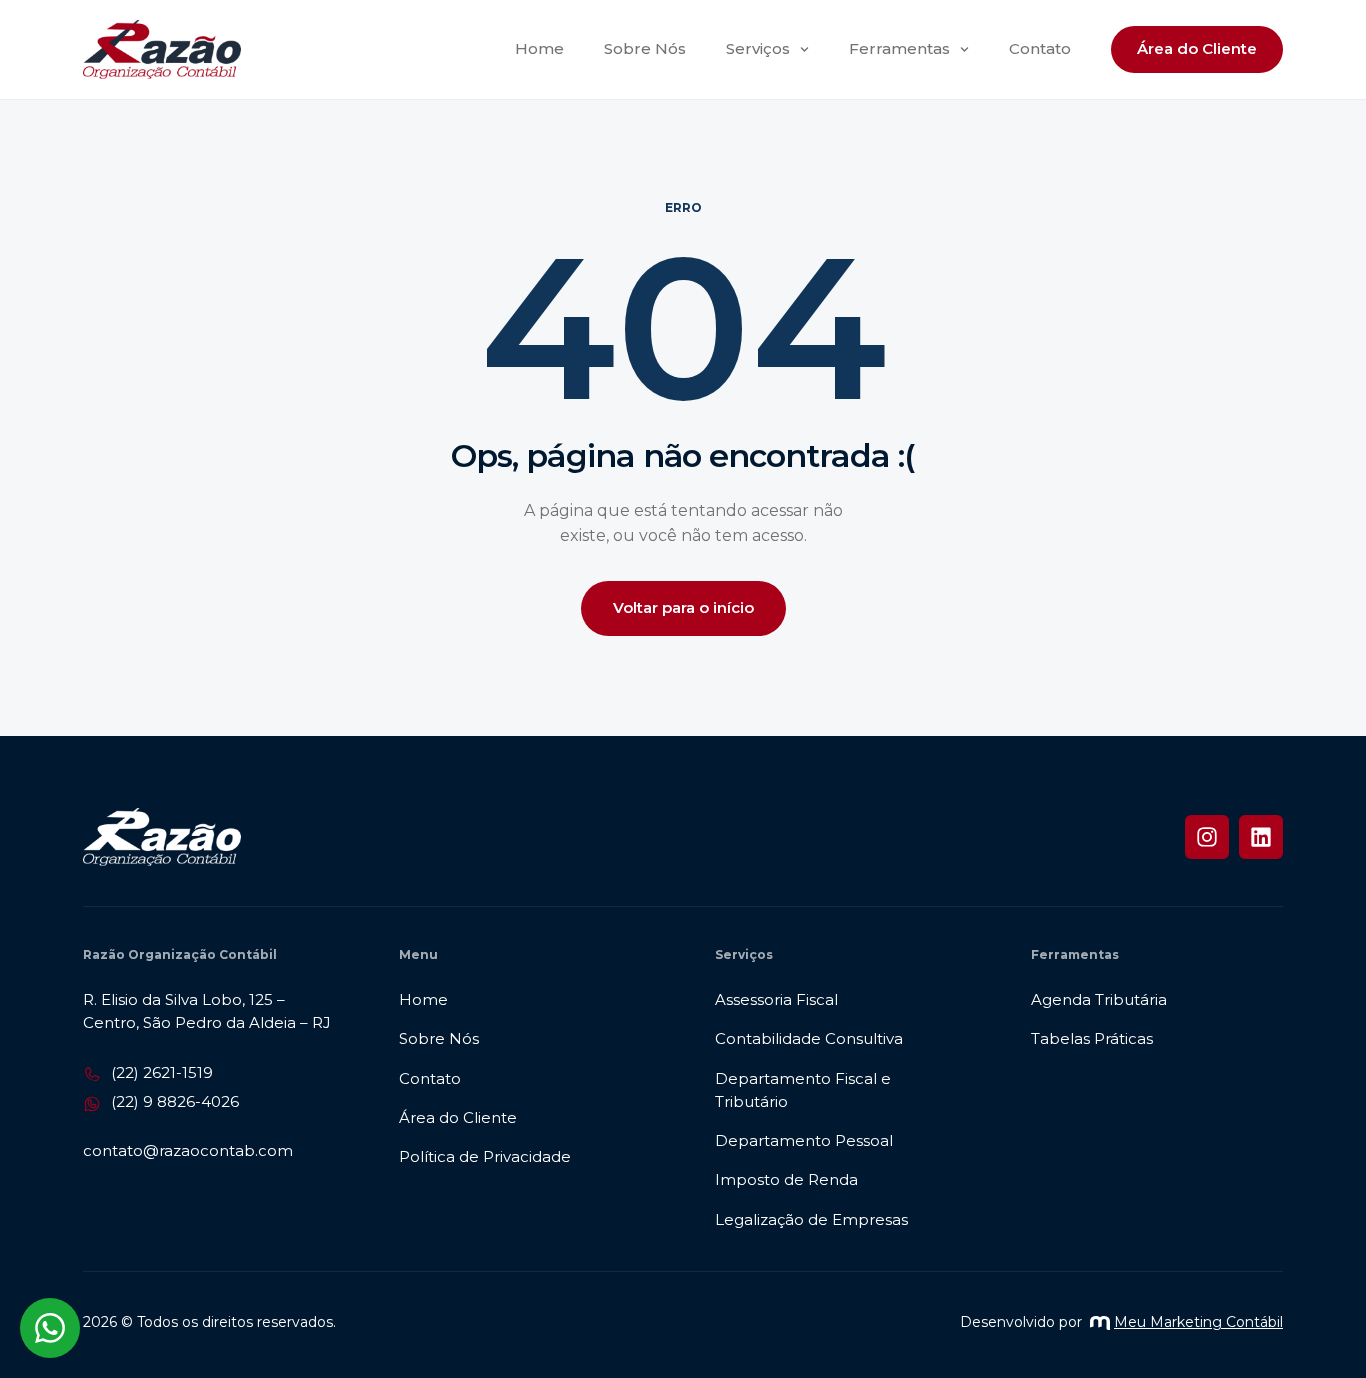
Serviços (758, 48)
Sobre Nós (645, 48)
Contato (1040, 48)
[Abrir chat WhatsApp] (50, 1328)
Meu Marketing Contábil (1198, 1322)
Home (539, 48)
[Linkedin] (1261, 837)
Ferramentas (899, 48)
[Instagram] (1207, 837)
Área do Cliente (1197, 48)
